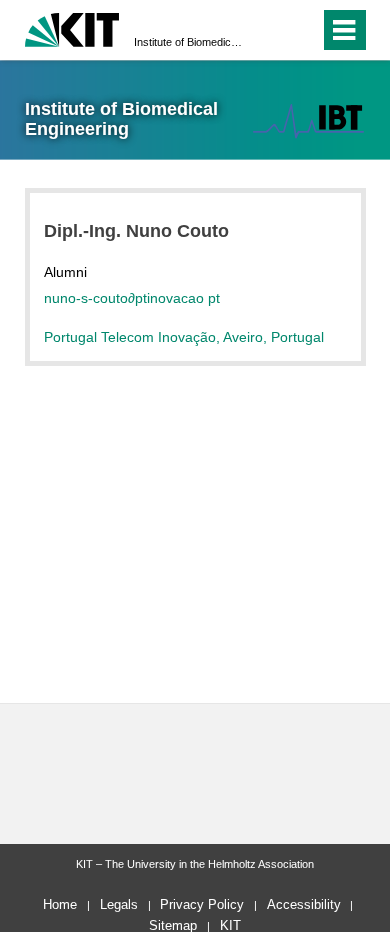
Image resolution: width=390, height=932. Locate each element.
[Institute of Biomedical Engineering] (308, 120)
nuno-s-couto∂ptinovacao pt (132, 298)
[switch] (268, 30)
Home (60, 904)
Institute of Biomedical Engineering (189, 42)
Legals (119, 904)
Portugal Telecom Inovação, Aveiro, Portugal (184, 337)
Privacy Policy (202, 904)
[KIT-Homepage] (72, 27)
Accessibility (304, 904)
